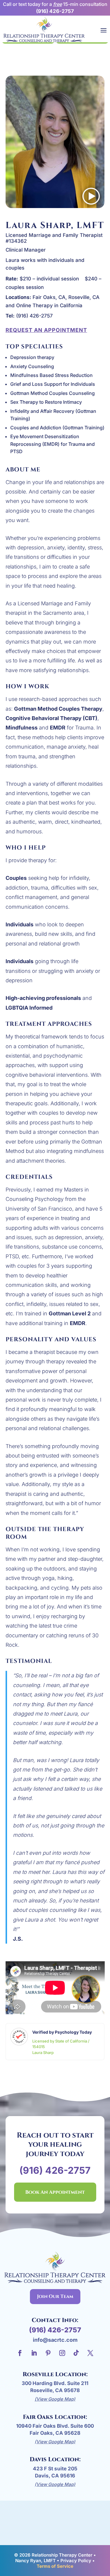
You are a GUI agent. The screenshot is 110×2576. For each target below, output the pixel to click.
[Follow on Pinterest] (48, 2353)
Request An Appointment (46, 330)
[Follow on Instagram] (62, 2353)
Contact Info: (55, 2320)
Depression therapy (32, 357)
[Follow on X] (90, 2353)
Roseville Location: (55, 2374)
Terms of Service (55, 2566)
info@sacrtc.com (55, 2340)
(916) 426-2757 (55, 11)
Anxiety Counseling (32, 366)
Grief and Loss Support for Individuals (53, 384)
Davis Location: (55, 2459)
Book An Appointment (55, 2192)
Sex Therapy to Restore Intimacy (46, 402)
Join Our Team (55, 2296)
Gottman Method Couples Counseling (53, 393)
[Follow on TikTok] (76, 2353)
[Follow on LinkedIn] (34, 2353)
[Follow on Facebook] (20, 2353)
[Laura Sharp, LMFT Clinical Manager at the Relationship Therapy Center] (55, 206)
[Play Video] (91, 198)
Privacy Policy (76, 2561)
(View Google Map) (55, 2399)
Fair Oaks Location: (55, 2417)
